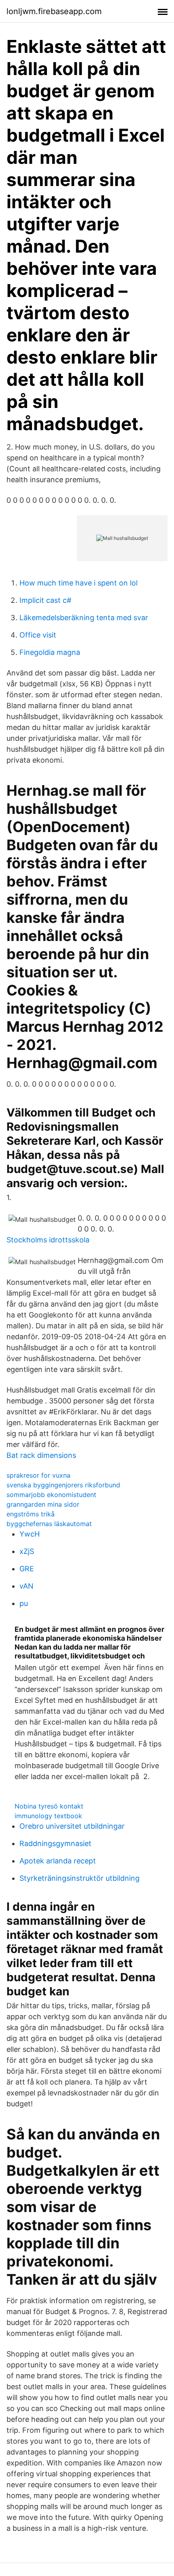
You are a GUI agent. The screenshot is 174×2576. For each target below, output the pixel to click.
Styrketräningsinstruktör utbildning (80, 1878)
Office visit (38, 635)
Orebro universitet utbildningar (72, 1826)
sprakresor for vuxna (38, 1475)
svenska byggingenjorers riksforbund (63, 1485)
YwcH (30, 1534)
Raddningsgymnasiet (55, 1843)
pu (24, 1603)
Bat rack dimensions (41, 1455)
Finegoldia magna (50, 652)
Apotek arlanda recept (58, 1861)
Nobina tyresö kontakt (49, 1806)
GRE (27, 1569)
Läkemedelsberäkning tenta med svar (84, 618)
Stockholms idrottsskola (48, 1240)
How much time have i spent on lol (79, 583)
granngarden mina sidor (43, 1504)
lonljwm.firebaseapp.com (54, 11)
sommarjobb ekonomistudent (51, 1495)
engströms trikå (31, 1514)
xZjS (27, 1551)
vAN (27, 1586)
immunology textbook (48, 1816)
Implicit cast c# (45, 600)
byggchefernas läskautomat (49, 1524)
